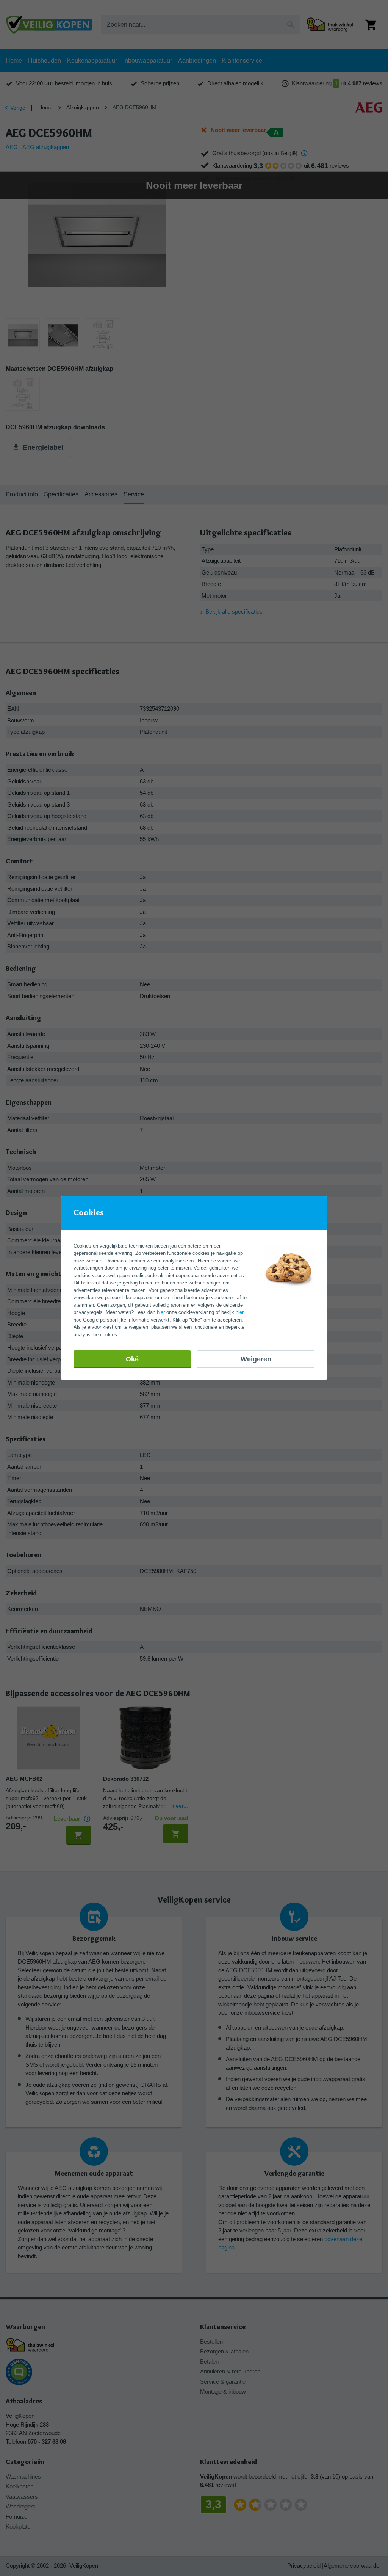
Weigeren (256, 1359)
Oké (132, 1359)
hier (161, 1312)
